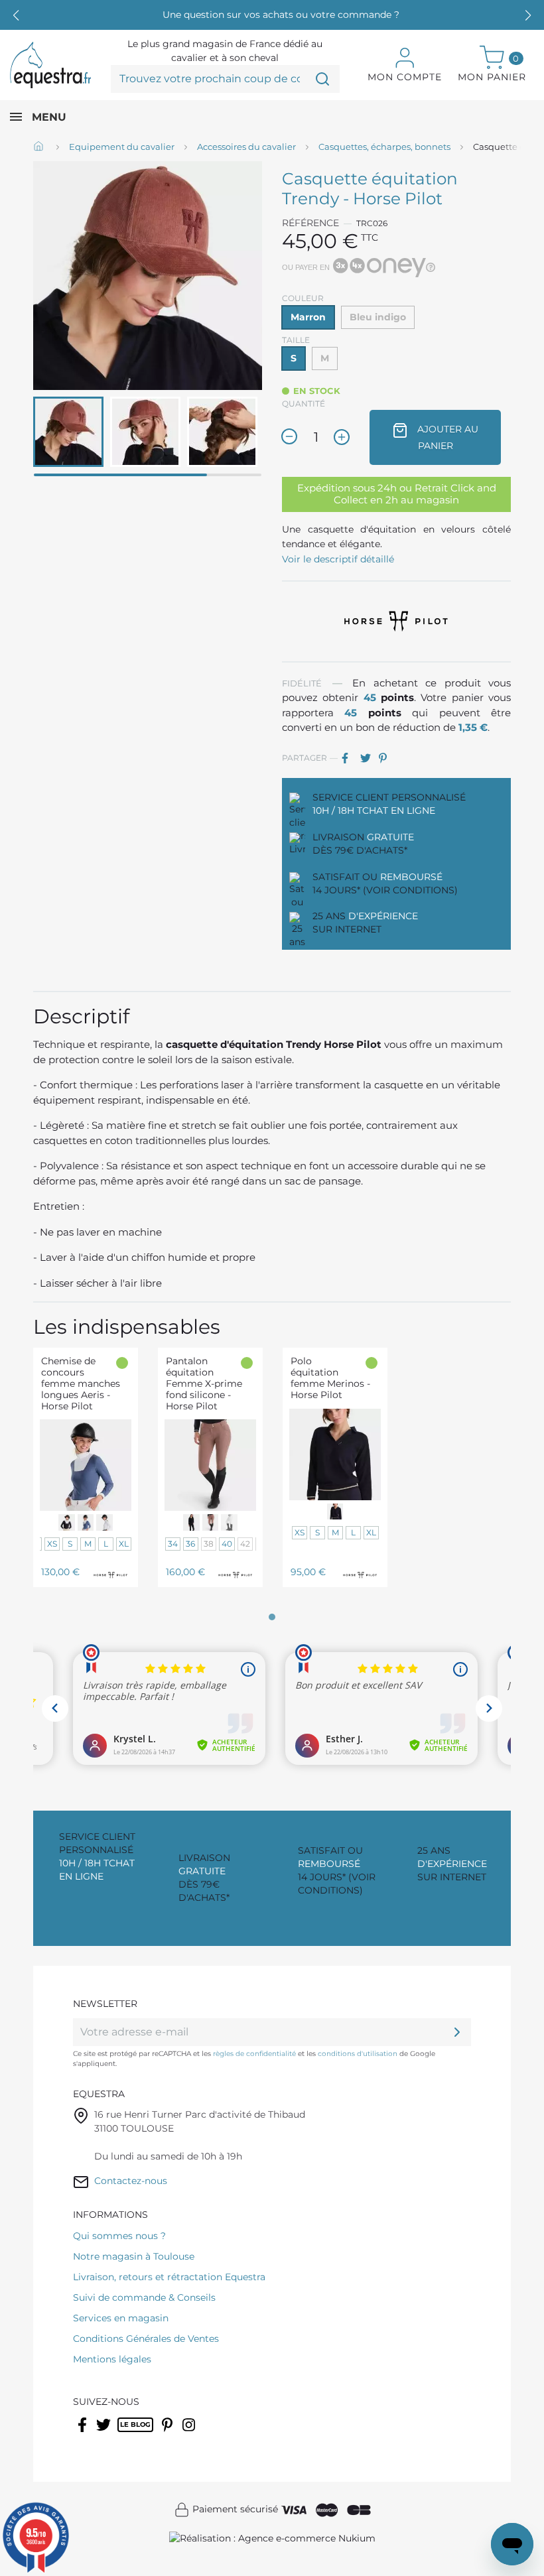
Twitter (104, 2433)
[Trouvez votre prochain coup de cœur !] (322, 79)
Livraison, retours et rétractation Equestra (169, 2277)
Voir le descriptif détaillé (338, 559)
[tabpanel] (86, 1477)
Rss (124, 2433)
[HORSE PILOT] (397, 620)
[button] (528, 15)
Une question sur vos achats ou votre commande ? (281, 15)
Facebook (83, 2433)
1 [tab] (272, 1617)
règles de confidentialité (254, 2054)
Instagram (190, 2433)
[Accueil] (40, 147)
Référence (310, 223)
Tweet (368, 758)
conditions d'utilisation (358, 2054)
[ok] (457, 2032)
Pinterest (387, 758)
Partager (350, 758)
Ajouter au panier (446, 437)
